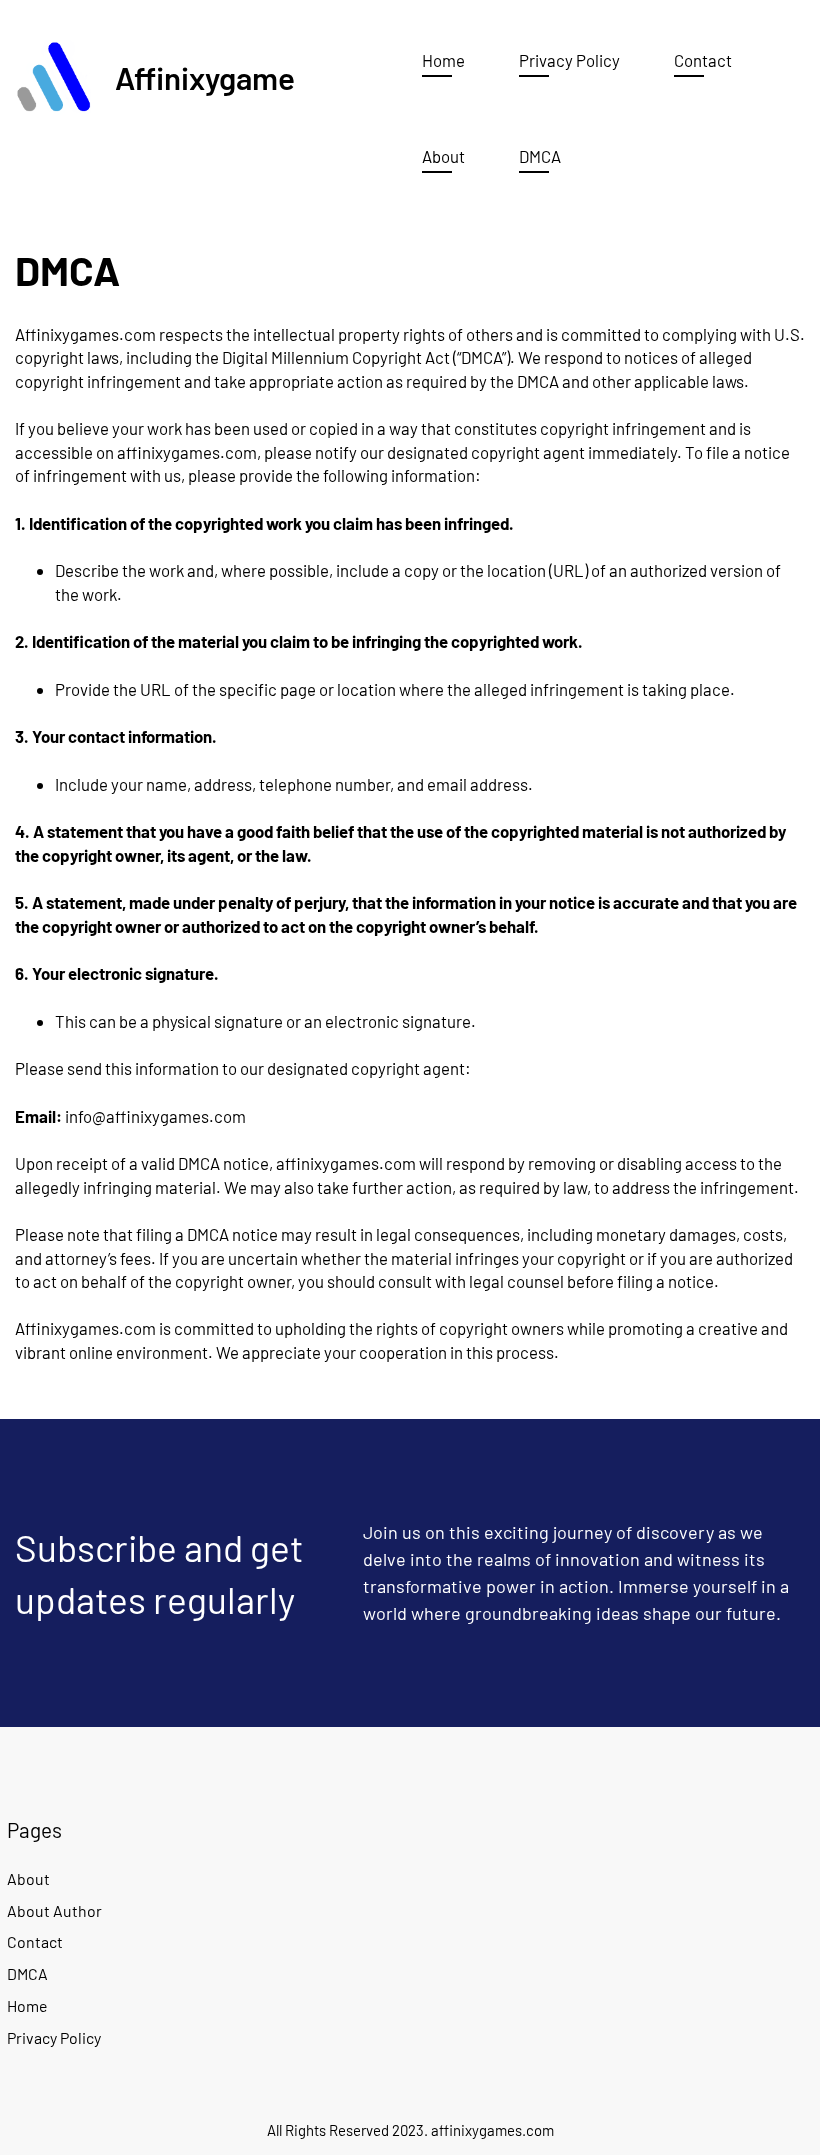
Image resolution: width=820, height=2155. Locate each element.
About (28, 1878)
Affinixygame (205, 77)
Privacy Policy (54, 2037)
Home (27, 2005)
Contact (35, 1941)
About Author (54, 1910)
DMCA (27, 1973)
